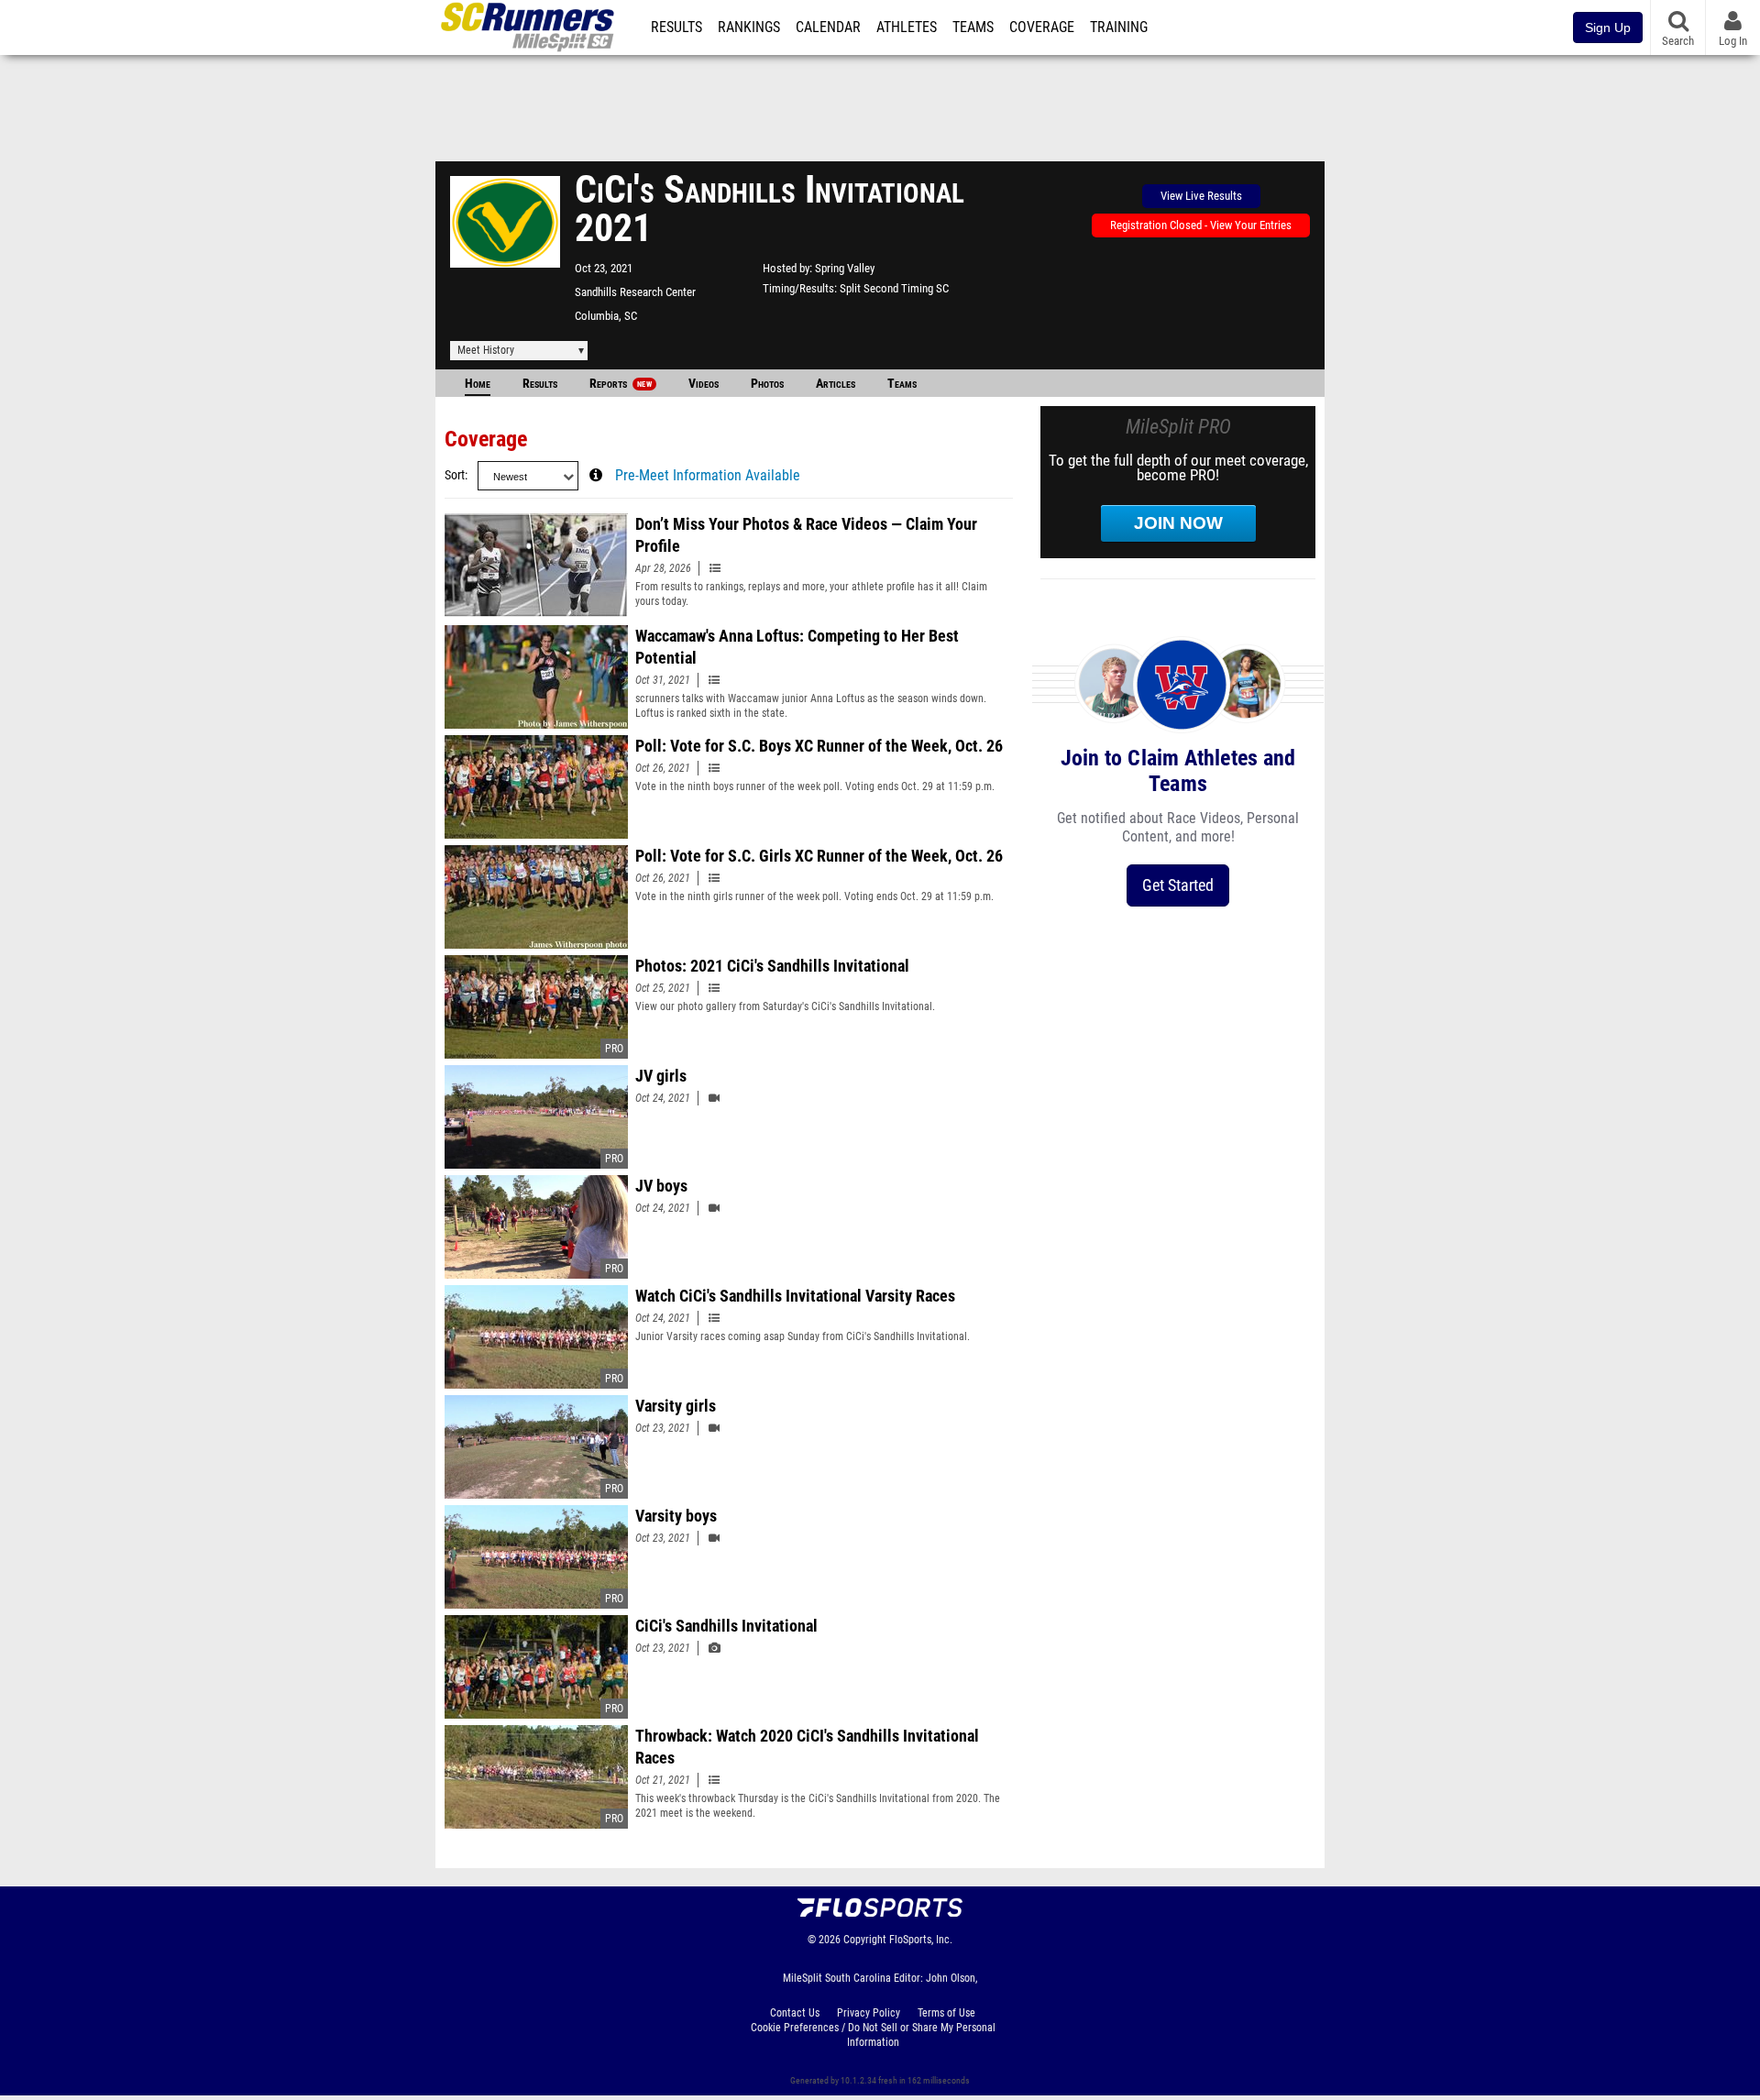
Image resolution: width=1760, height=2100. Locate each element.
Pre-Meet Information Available (708, 476)
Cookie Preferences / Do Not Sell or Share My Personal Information (873, 2035)
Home (478, 384)
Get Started (1178, 885)
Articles (836, 384)
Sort (455, 475)
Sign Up (1608, 27)
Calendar (828, 27)
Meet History (486, 350)
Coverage (1042, 27)
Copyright (865, 1940)
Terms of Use (946, 2013)
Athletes (907, 27)
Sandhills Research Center (635, 292)
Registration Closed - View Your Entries (1201, 225)
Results (676, 27)
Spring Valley (845, 268)
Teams (973, 27)
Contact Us (795, 2013)
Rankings (749, 27)
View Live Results (1201, 196)
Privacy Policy (869, 2013)
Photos (767, 384)
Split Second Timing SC (894, 288)
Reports (621, 384)
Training (1119, 27)
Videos (704, 384)
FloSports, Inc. (921, 1940)
